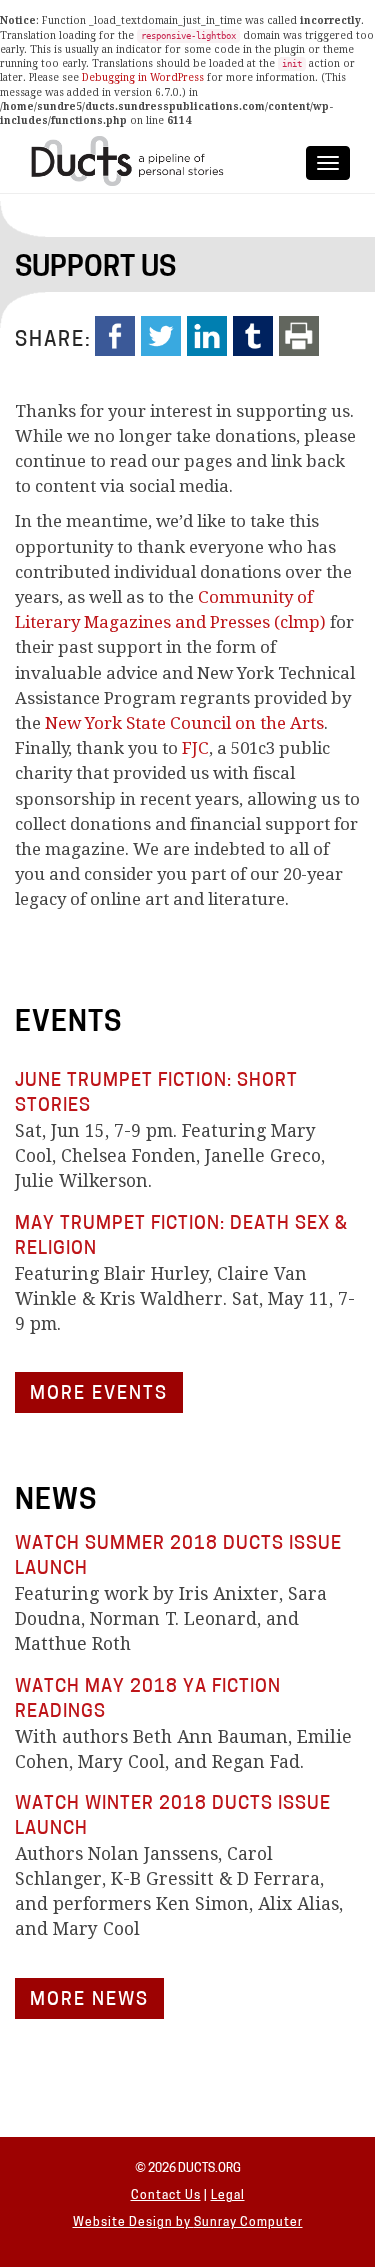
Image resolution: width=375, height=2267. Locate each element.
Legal (228, 2196)
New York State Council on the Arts (184, 723)
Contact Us (166, 2196)
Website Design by (133, 2223)
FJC (195, 748)
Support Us (95, 269)
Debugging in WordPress (143, 77)
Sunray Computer (248, 2223)
